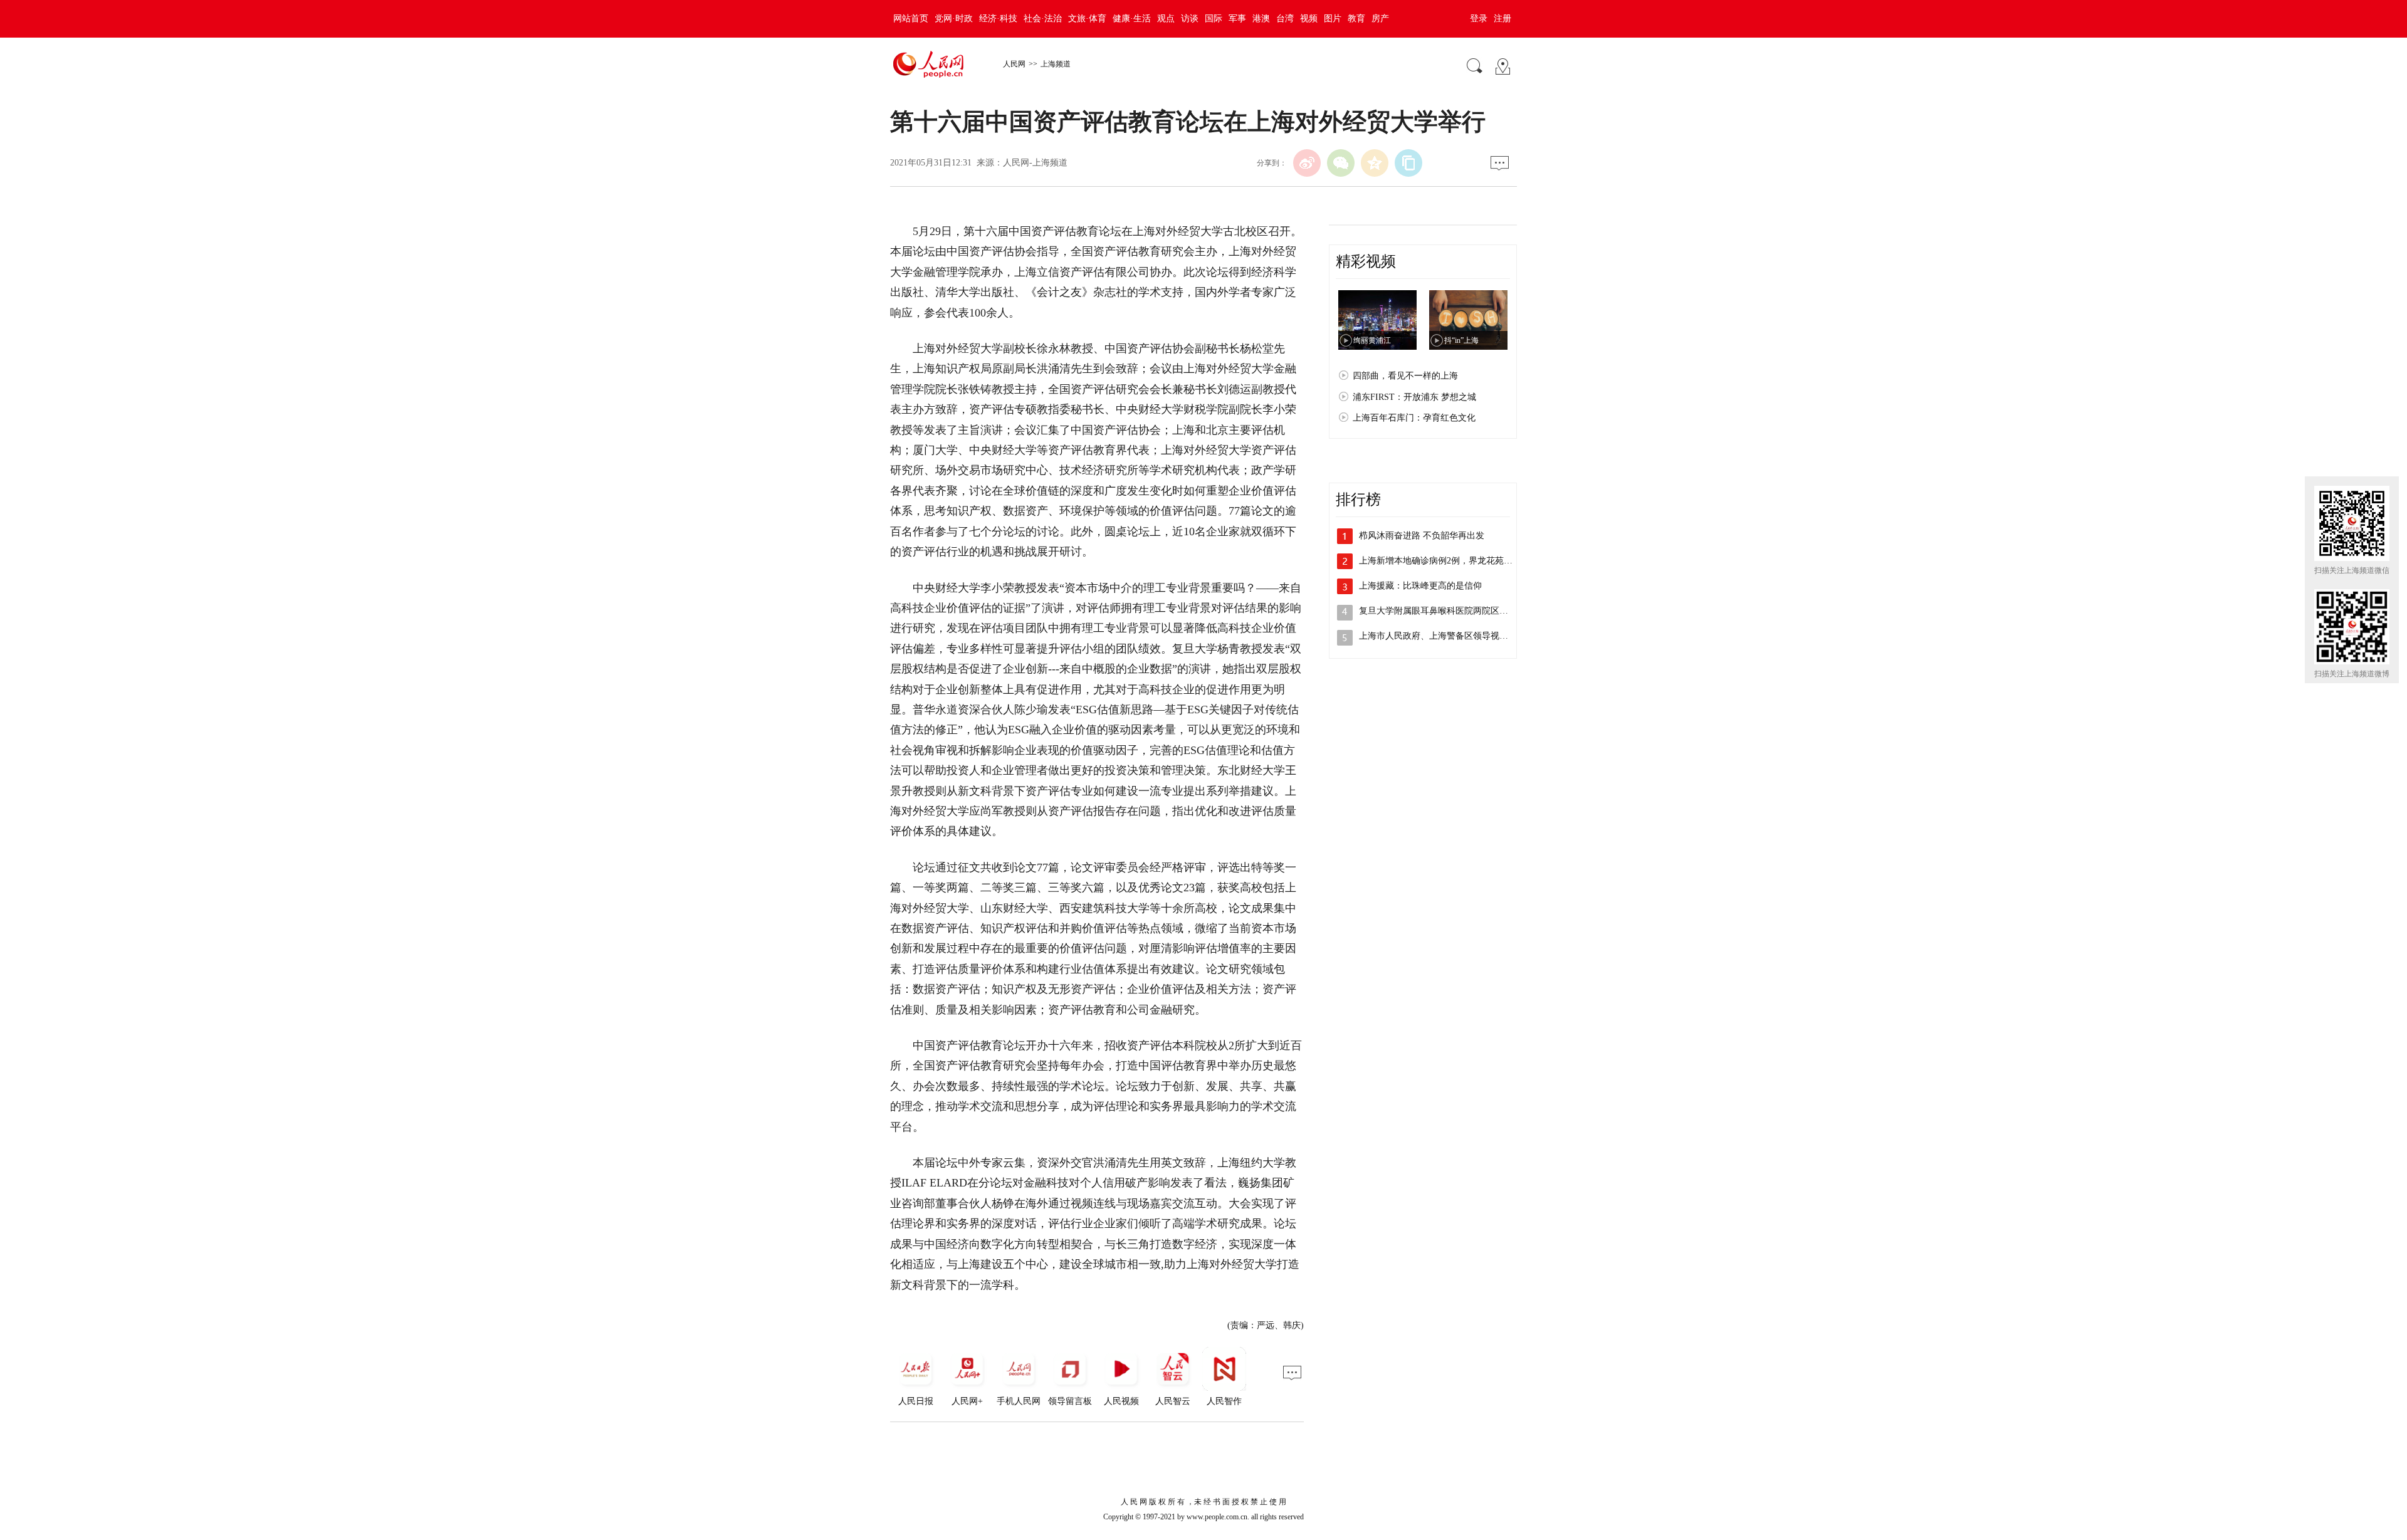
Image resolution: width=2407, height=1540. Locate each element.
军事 (1237, 18)
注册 (1502, 18)
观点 (1166, 18)
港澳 (1261, 18)
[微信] (1341, 163)
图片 (1333, 18)
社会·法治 (1043, 18)
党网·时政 (954, 18)
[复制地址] (1408, 163)
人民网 (1014, 64)
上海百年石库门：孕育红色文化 (1414, 418)
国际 (1214, 18)
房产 (1380, 18)
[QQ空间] (1375, 163)
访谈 (1190, 18)
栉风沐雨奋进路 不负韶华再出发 (1422, 536)
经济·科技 (998, 18)
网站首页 (911, 18)
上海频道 (1056, 64)
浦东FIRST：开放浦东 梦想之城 (1414, 397)
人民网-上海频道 (1035, 163)
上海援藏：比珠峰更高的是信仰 (1420, 586)
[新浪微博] (1307, 163)
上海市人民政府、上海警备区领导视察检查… (1447, 636)
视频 (1309, 18)
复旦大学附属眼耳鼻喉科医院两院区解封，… (1447, 611)
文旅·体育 (1087, 18)
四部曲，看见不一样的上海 (1405, 376)
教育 (1356, 18)
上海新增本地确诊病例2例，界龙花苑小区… (1445, 561)
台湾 (1285, 18)
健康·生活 (1132, 18)
